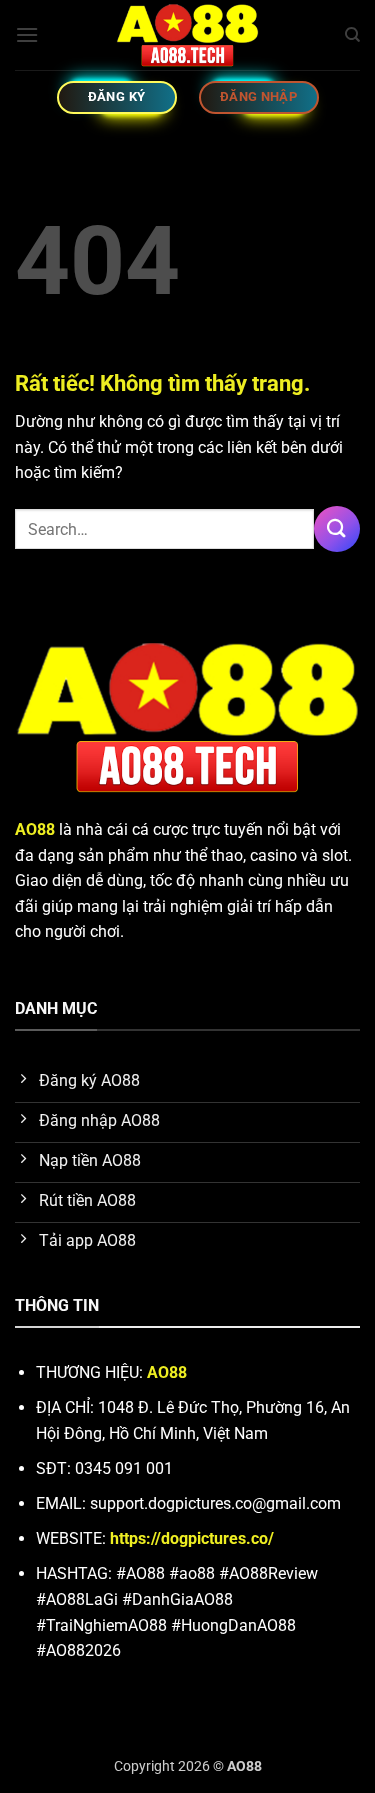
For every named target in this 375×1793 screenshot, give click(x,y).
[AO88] (188, 35)
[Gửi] (337, 528)
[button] (27, 34)
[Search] (352, 35)
